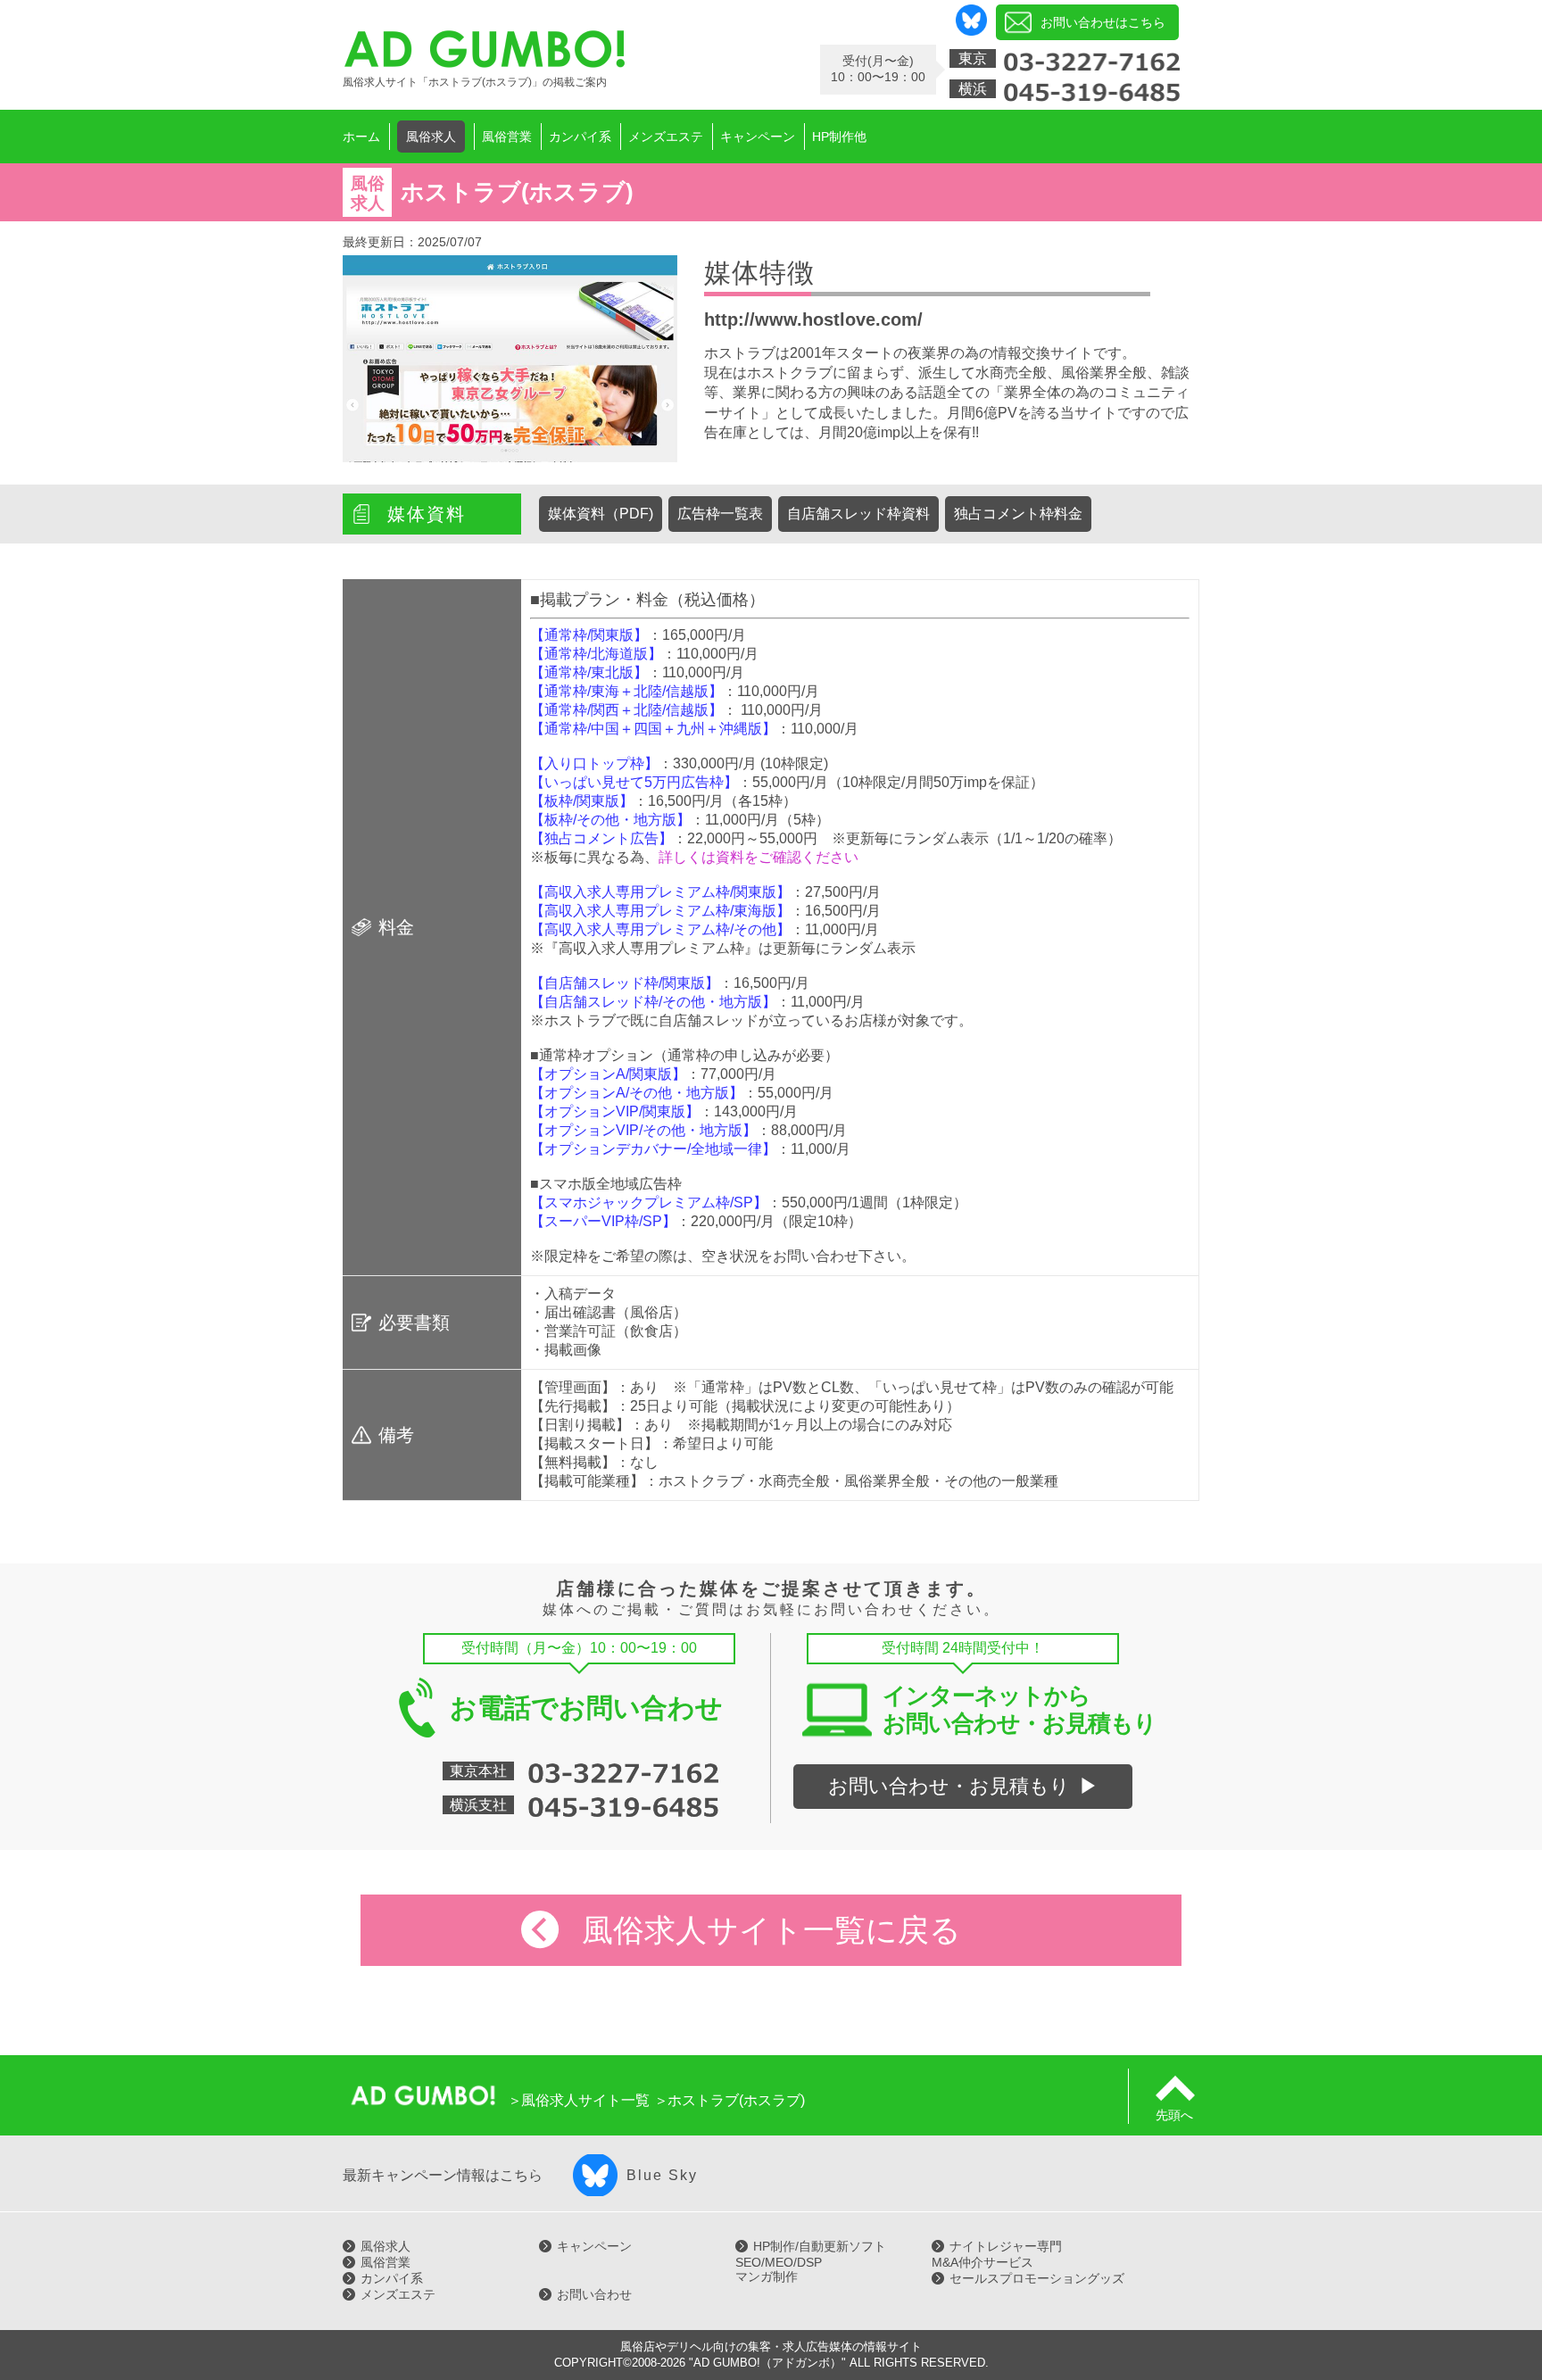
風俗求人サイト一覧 (585, 2100)
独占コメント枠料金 (1018, 514)
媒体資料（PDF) (601, 514)
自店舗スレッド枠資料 (858, 514)
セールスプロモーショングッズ (1037, 2278)
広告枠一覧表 (720, 514)
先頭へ (1174, 2115)
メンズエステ (398, 2294)
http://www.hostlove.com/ (813, 319)
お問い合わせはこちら (1103, 22)
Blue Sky (662, 2175)
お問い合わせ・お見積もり (949, 1786)
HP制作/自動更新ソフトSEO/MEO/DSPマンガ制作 (811, 2261)
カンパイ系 (392, 2278)
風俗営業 (385, 2262)
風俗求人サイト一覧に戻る (771, 1930)
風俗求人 (385, 2246)
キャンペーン (594, 2246)
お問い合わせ (594, 2294)
